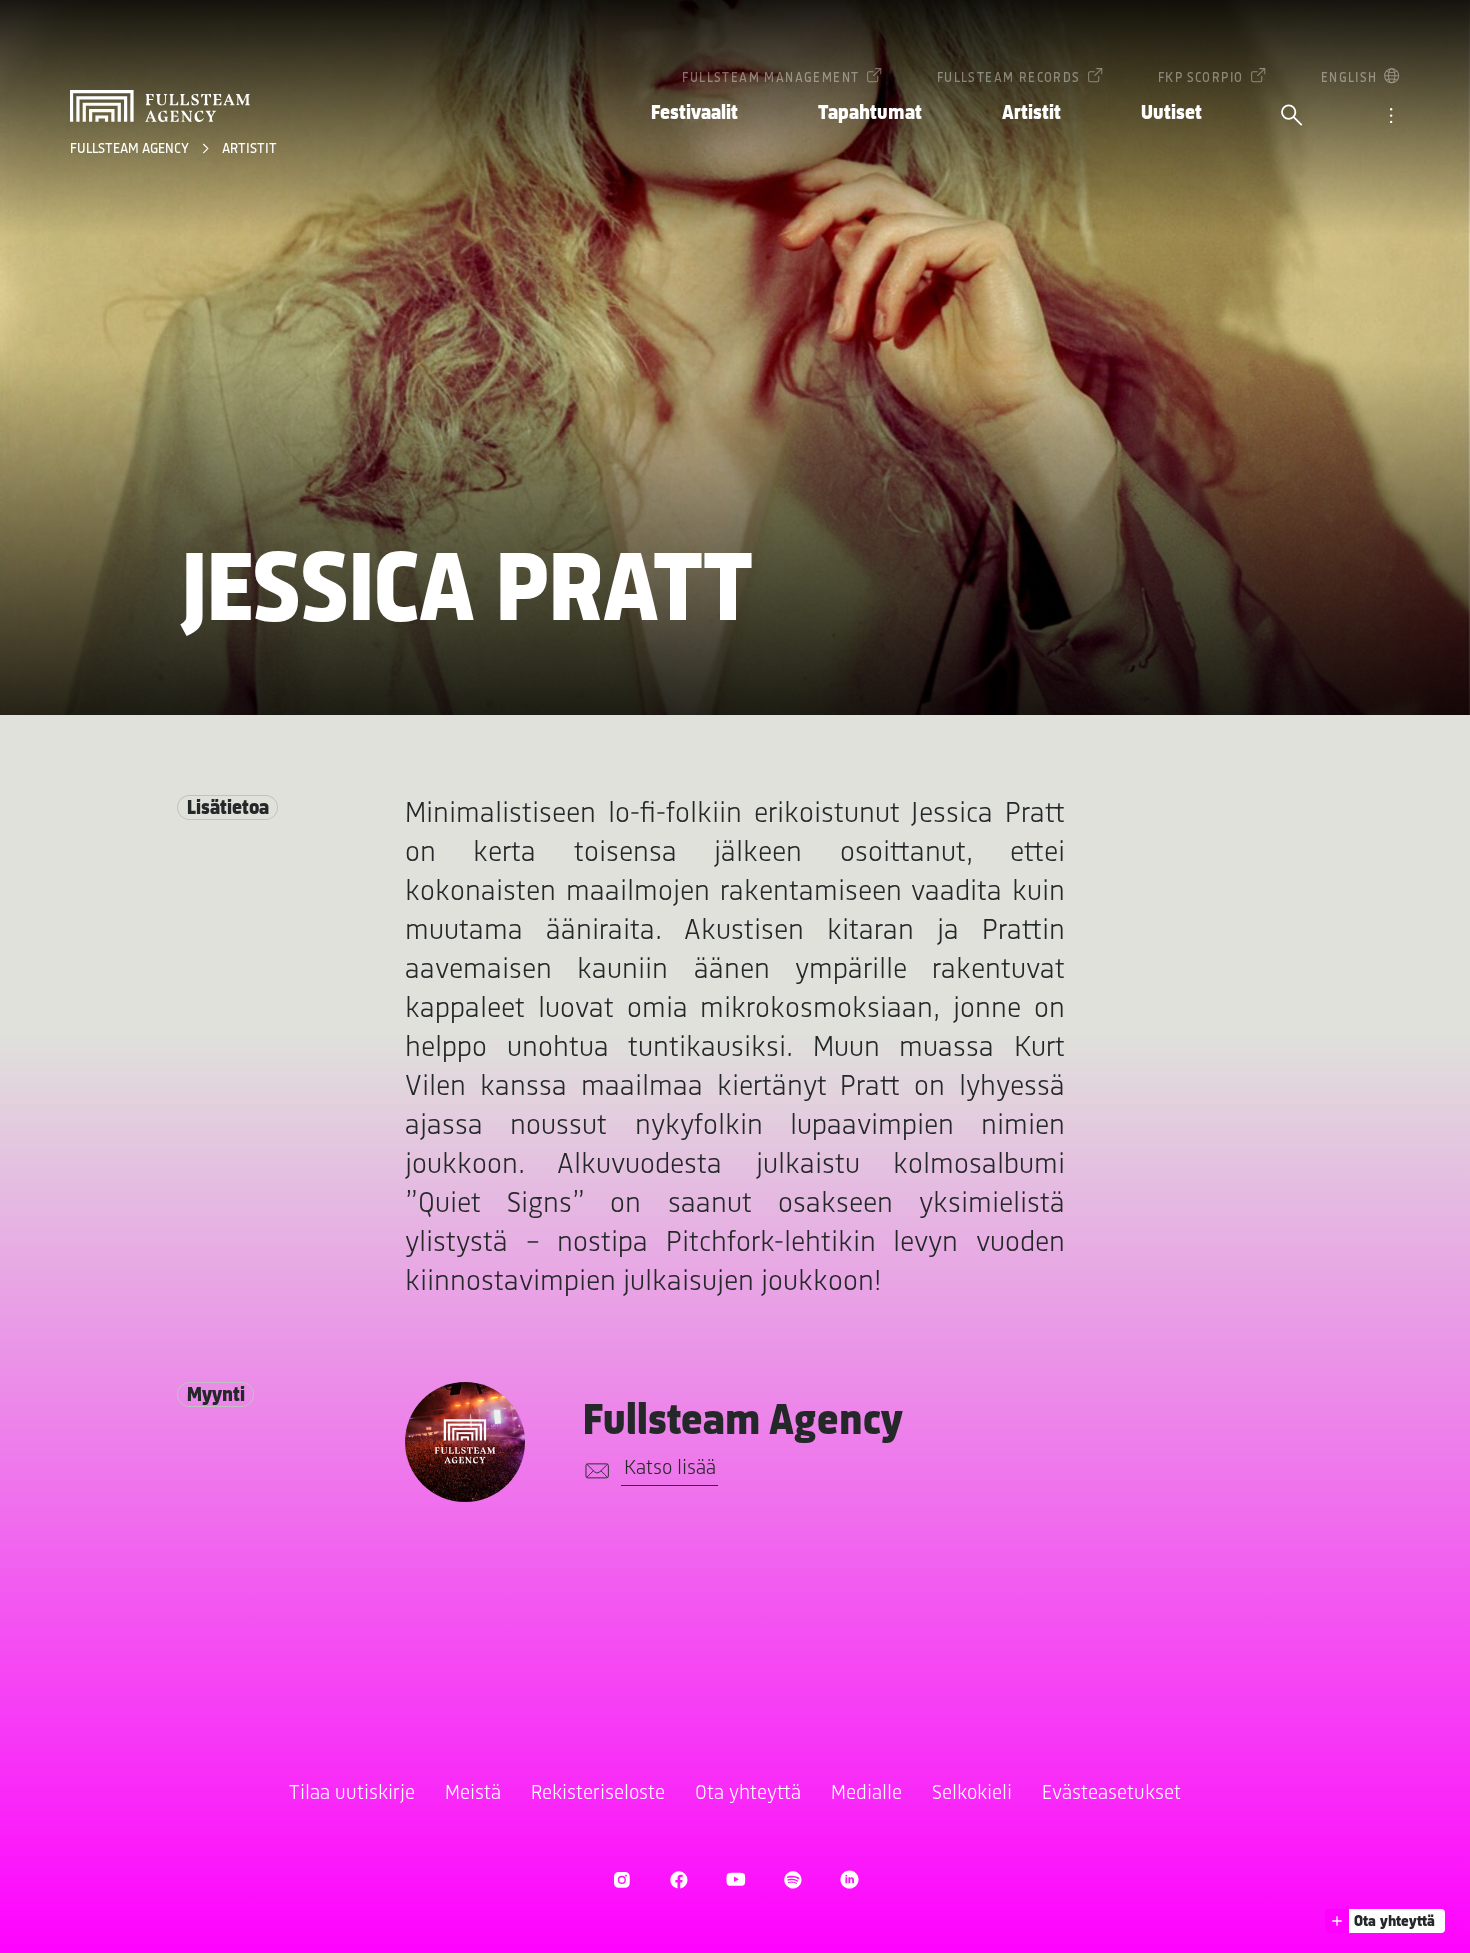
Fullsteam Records (1009, 78)
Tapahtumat (870, 113)
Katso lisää (670, 1468)
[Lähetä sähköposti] (593, 1471)
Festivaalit (694, 113)
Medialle (866, 1793)
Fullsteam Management (770, 78)
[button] (1385, 1921)
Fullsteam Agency (131, 149)
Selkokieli (972, 1793)
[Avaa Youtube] (735, 1879)
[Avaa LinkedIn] (849, 1879)
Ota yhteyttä (748, 1793)
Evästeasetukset (1111, 1793)
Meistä (473, 1793)
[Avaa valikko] (1391, 117)
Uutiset (1171, 113)
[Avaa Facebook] (678, 1879)
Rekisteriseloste (598, 1793)
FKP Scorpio (1200, 78)
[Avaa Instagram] (621, 1879)
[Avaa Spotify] (792, 1879)
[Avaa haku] (1292, 117)
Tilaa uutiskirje (352, 1793)
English (1349, 78)
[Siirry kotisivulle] (160, 106)
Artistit (1031, 113)
